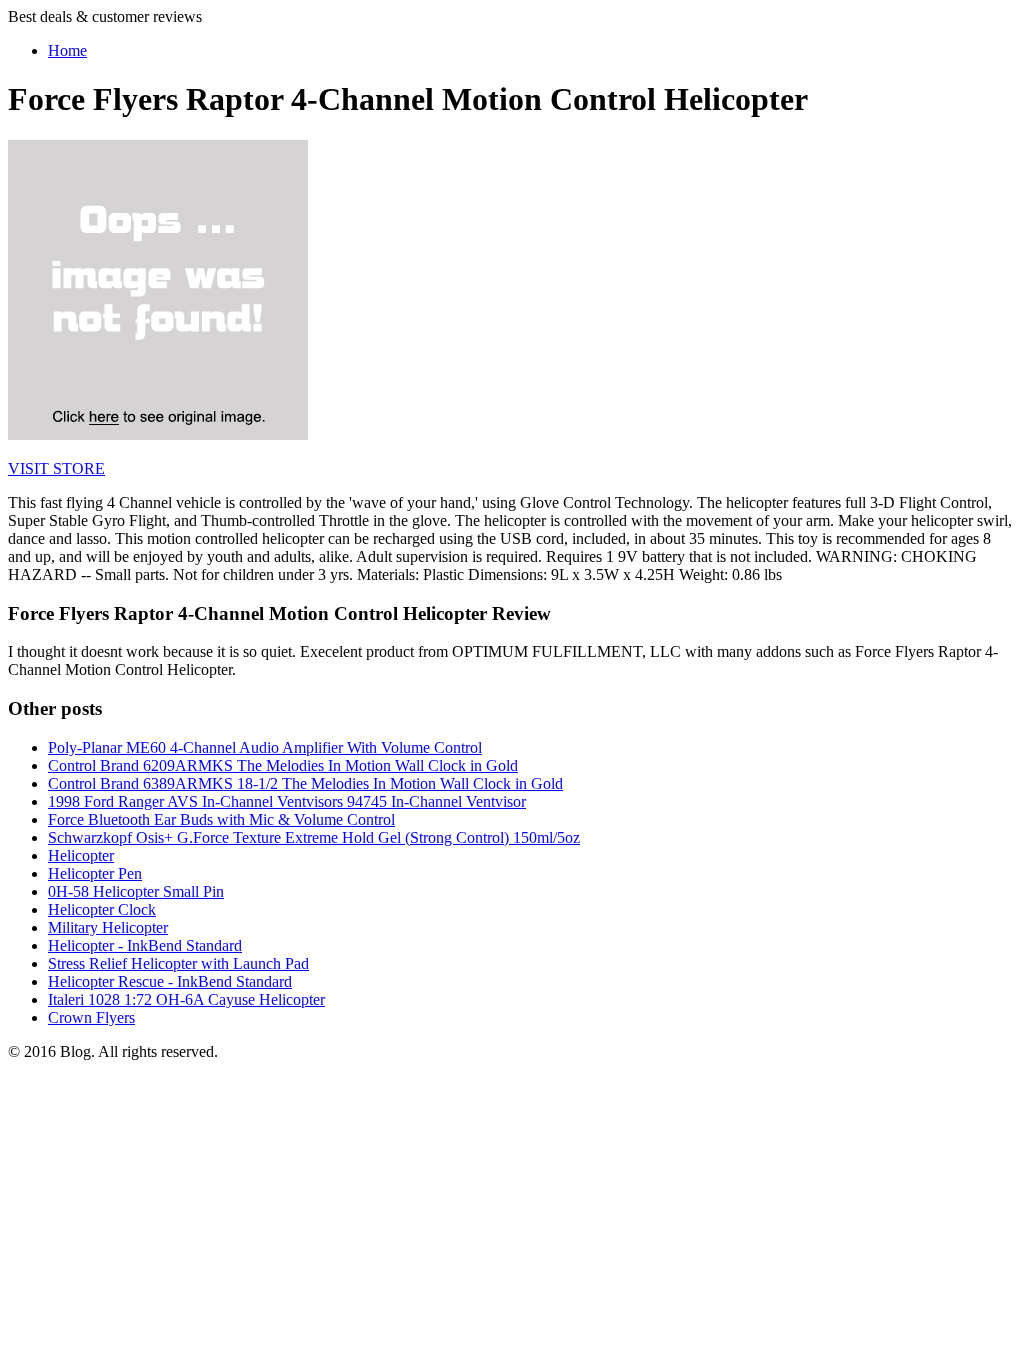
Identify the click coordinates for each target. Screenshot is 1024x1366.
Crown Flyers (91, 1017)
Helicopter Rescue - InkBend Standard (170, 981)
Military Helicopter (108, 927)
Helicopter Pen (95, 873)
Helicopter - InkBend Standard (145, 945)
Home (67, 50)
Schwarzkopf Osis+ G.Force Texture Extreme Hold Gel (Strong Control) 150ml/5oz (314, 837)
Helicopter (81, 855)
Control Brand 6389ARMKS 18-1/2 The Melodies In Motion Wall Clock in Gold (305, 783)
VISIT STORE (56, 468)
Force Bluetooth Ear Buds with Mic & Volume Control (221, 819)
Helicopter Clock (102, 909)
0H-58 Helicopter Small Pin (136, 891)
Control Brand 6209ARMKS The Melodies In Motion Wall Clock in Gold (283, 765)
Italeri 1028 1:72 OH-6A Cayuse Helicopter (186, 999)
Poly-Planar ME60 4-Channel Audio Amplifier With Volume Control (265, 747)
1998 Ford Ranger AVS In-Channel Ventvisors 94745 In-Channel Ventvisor (287, 801)
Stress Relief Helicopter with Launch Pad (178, 963)
